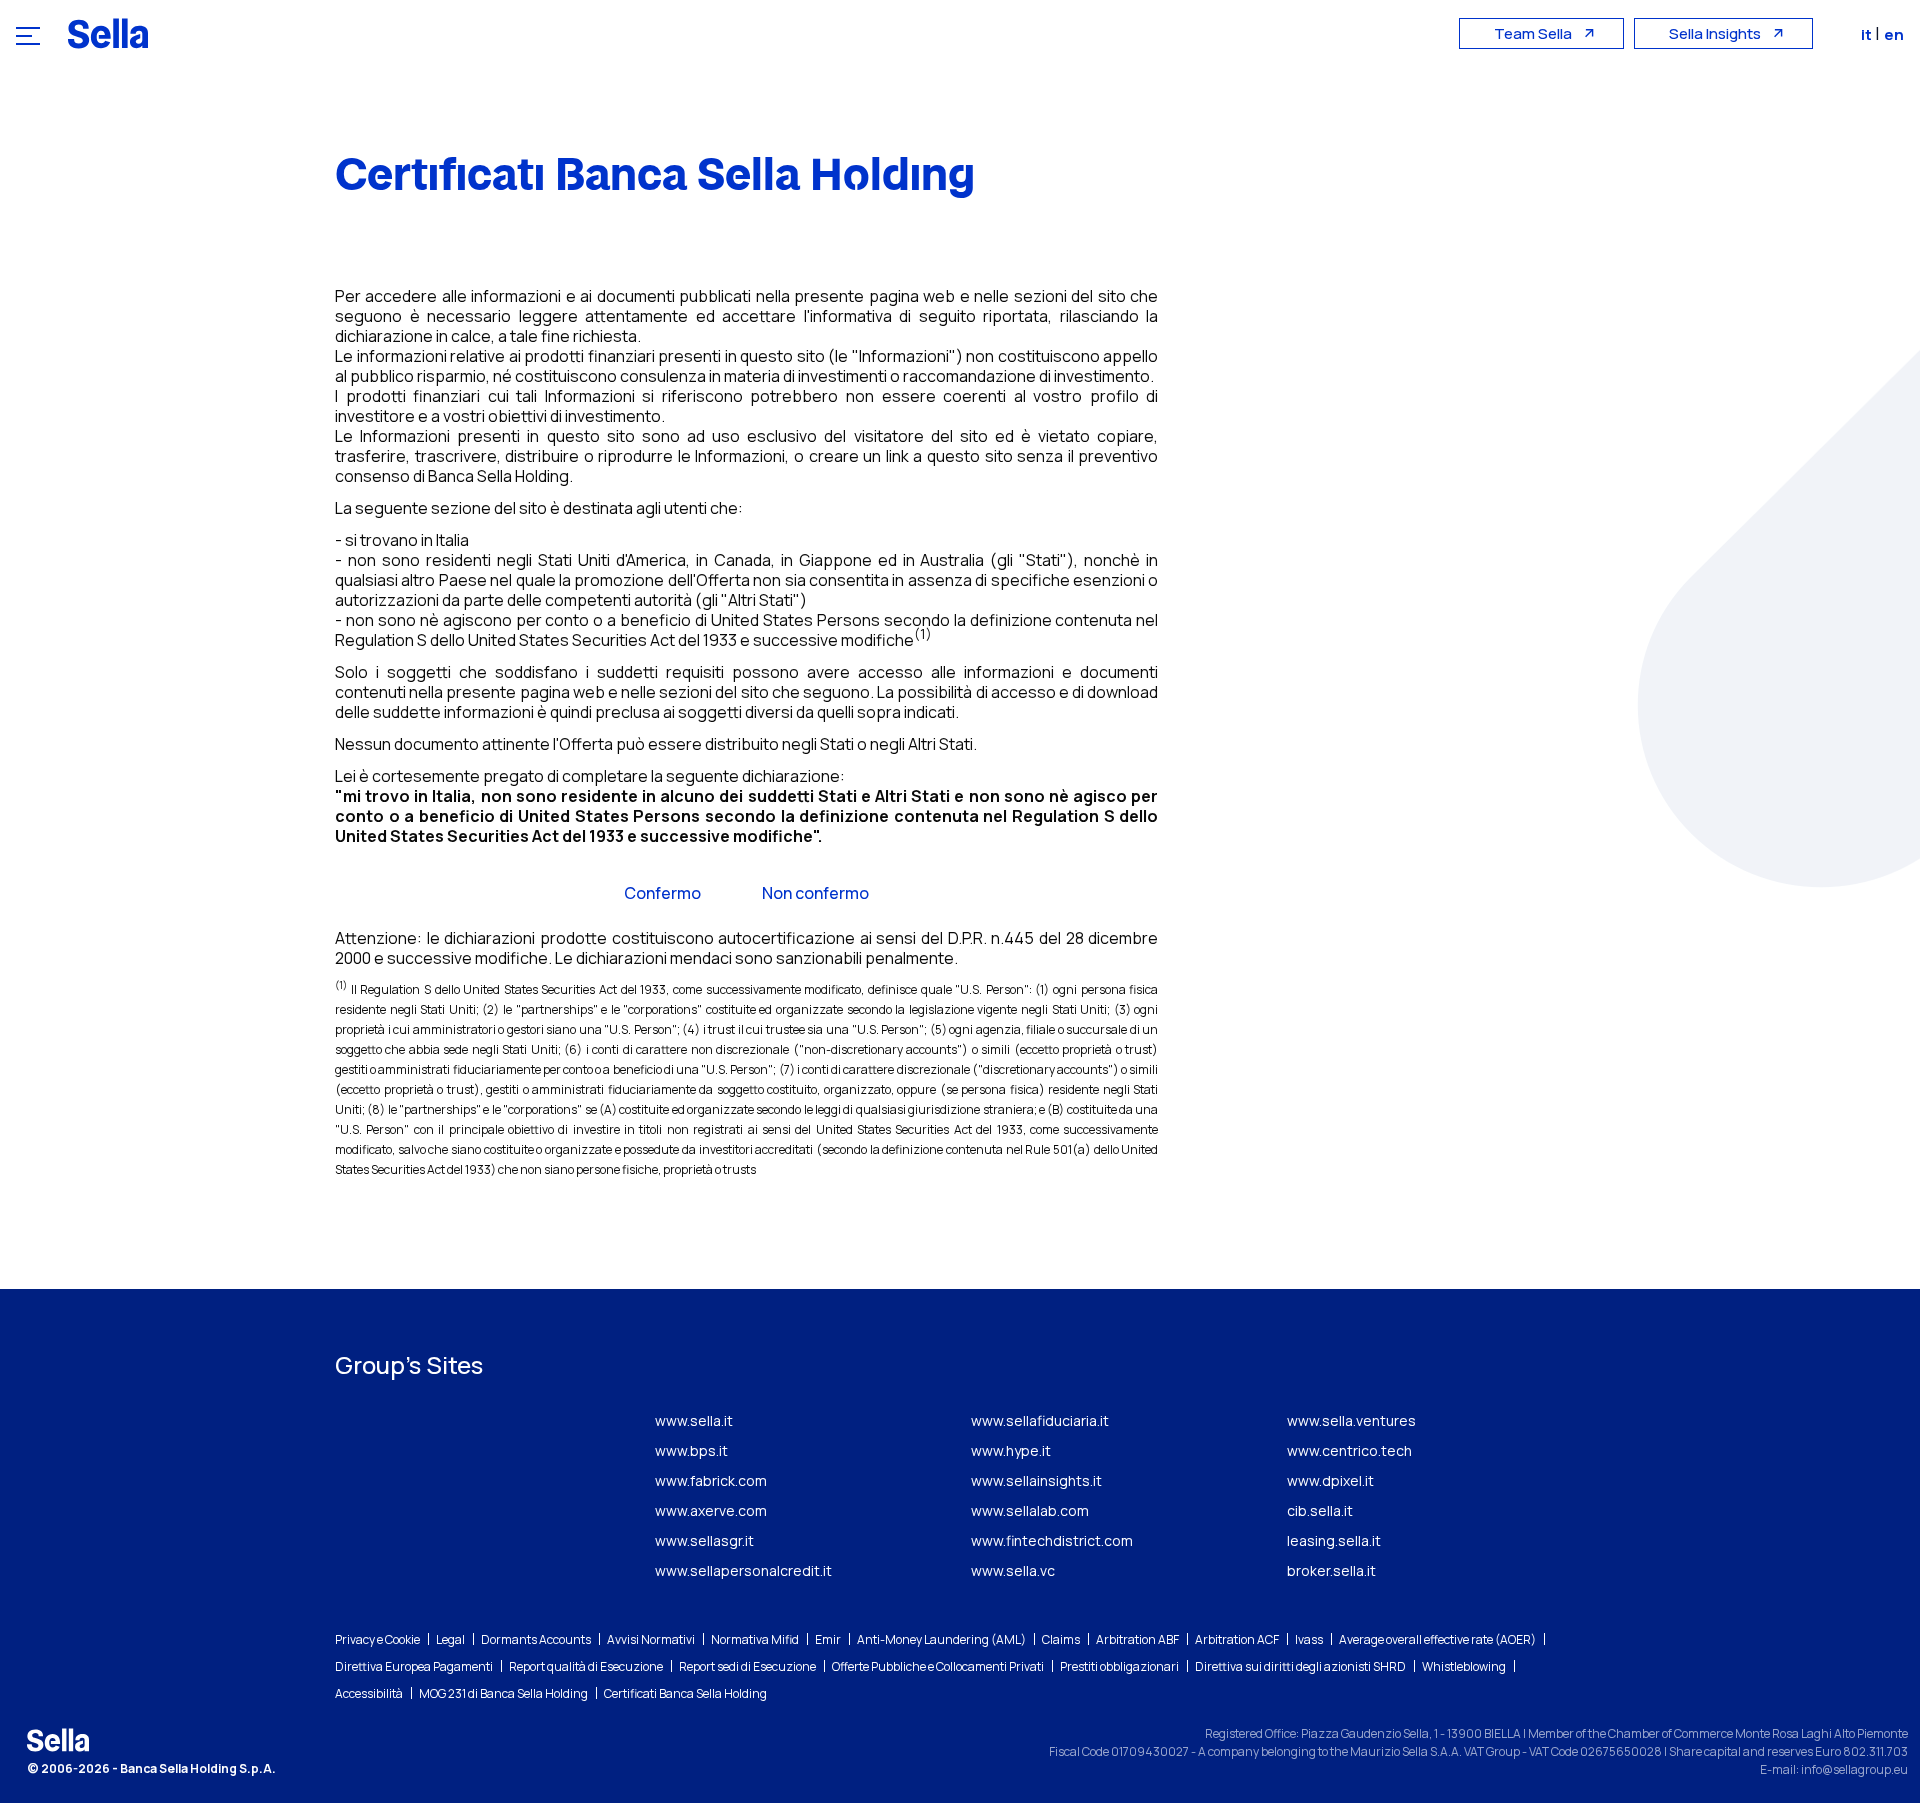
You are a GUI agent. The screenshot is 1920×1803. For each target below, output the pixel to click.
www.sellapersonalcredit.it (743, 1570)
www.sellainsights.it (1036, 1480)
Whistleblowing (1464, 1666)
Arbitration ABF (1137, 1639)
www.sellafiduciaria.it (1040, 1420)
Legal (450, 1639)
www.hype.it (1011, 1450)
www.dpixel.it (1330, 1480)
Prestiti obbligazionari (1119, 1666)
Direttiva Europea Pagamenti (414, 1666)
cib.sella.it (1320, 1510)
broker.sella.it (1331, 1570)
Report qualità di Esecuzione (586, 1666)
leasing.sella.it (1334, 1540)
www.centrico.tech (1349, 1450)
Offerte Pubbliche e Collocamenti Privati (938, 1666)
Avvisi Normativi (651, 1639)
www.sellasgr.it (704, 1540)
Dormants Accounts (536, 1639)
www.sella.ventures (1351, 1420)
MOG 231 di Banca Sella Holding (503, 1693)
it (1868, 34)
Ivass (1309, 1639)
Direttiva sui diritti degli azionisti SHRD (1300, 1666)
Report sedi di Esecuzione (747, 1666)
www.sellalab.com (1030, 1510)
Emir (828, 1639)
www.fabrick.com (711, 1480)
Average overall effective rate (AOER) (1437, 1639)
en (1894, 34)
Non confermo (815, 893)
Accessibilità (369, 1693)
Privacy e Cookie (377, 1639)
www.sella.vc (1013, 1570)
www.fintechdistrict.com (1052, 1540)
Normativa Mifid (755, 1639)
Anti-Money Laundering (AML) (941, 1639)
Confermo (662, 893)
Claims (1061, 1639)
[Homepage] (108, 33)
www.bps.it (691, 1450)
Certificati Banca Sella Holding (685, 1693)
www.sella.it (694, 1420)
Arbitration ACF (1237, 1639)
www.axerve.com (711, 1510)
